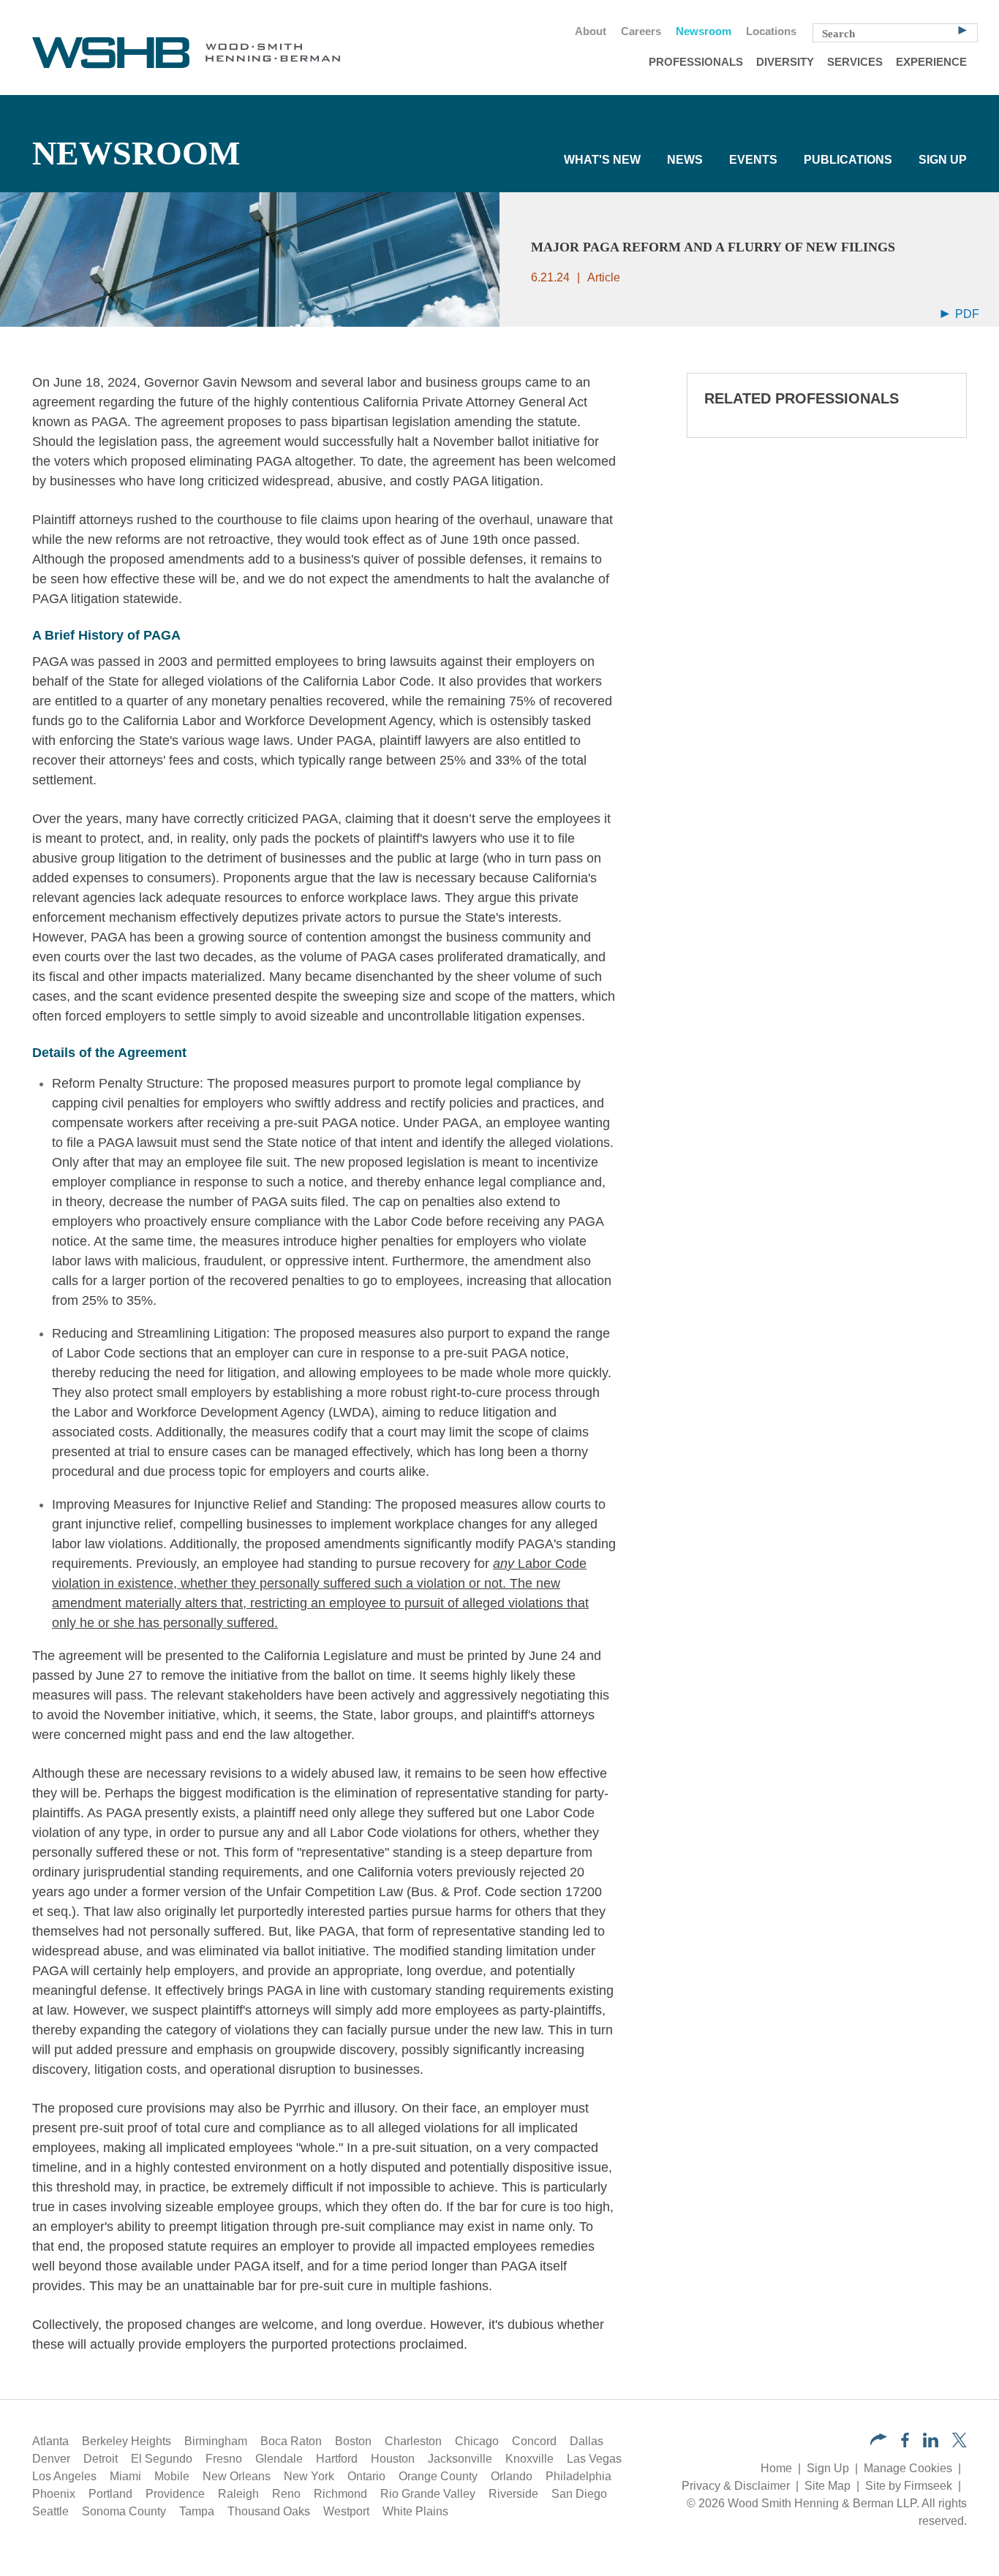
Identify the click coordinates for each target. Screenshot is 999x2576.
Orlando (512, 2476)
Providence (175, 2494)
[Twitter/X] (960, 2443)
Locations (771, 31)
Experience (931, 62)
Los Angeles (64, 2476)
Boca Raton (291, 2441)
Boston (353, 2441)
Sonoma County (124, 2511)
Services (855, 62)
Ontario (366, 2476)
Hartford (337, 2459)
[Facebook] (905, 2443)
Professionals (696, 62)
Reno (286, 2494)
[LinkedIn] (931, 2443)
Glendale (279, 2459)
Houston (393, 2459)
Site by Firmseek (909, 2486)
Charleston (413, 2441)
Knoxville (529, 2459)
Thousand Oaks (269, 2511)
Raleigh (238, 2494)
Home (776, 2468)
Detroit (101, 2459)
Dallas (587, 2441)
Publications (848, 160)
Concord (534, 2441)
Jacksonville (460, 2459)
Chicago (477, 2441)
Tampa (197, 2511)
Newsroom (704, 31)
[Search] (962, 29)
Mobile (172, 2476)
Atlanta (50, 2441)
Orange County (438, 2476)
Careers (641, 31)
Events (753, 160)
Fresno (224, 2459)
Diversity (785, 62)
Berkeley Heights (127, 2441)
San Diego (579, 2494)
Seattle (50, 2511)
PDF (966, 314)
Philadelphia (578, 2476)
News (685, 160)
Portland (110, 2494)
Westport (346, 2511)
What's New (602, 160)
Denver (51, 2459)
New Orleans (237, 2476)
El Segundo (162, 2459)
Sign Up (943, 160)
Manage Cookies (908, 2468)
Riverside (513, 2494)
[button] (879, 2441)
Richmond (340, 2494)
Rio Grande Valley (428, 2494)
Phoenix (54, 2494)
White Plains (415, 2511)
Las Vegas (594, 2459)
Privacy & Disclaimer (736, 2486)
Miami (125, 2476)
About (591, 31)
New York (309, 2476)
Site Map (828, 2486)
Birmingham (216, 2441)
